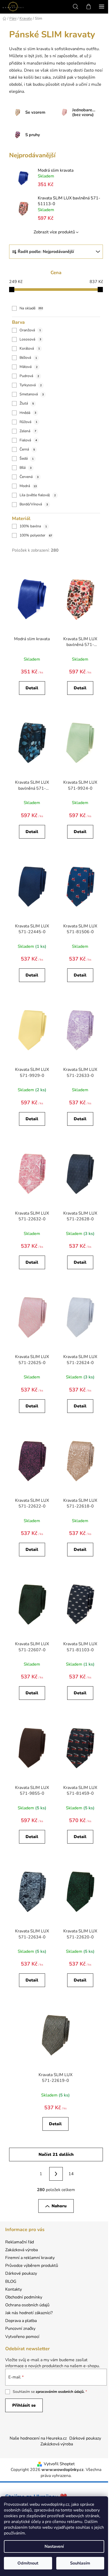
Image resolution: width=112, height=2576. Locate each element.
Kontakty (14, 2289)
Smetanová (32, 394)
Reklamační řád (20, 2242)
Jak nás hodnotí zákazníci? (29, 2313)
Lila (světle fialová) (38, 495)
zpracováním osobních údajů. (60, 2392)
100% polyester (36, 535)
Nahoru (59, 2206)
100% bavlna (33, 526)
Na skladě (31, 308)
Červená (29, 477)
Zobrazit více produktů (54, 232)
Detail (32, 688)
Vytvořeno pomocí (22, 2337)
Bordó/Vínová (34, 504)
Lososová (30, 339)
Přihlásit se (24, 2405)
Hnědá (28, 413)
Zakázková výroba (21, 2250)
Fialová (28, 440)
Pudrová (29, 376)
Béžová (28, 358)
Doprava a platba (21, 2321)
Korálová (30, 348)
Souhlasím (80, 2563)
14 (71, 2174)
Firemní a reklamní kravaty (30, 2258)
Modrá (28, 486)
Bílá (26, 468)
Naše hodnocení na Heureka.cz (38, 2438)
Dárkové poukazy (21, 2273)
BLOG (11, 2282)
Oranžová (30, 330)
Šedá (27, 458)
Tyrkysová (31, 385)
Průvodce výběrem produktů (32, 2266)
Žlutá (27, 403)
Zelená (28, 431)
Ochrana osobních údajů (27, 2305)
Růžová (28, 422)
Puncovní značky (20, 2329)
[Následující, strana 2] (56, 2174)
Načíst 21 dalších (56, 2155)
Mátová (29, 367)
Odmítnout (28, 2563)
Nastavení (54, 2546)
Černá (27, 449)
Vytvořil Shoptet (59, 2464)
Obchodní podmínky (24, 2297)
